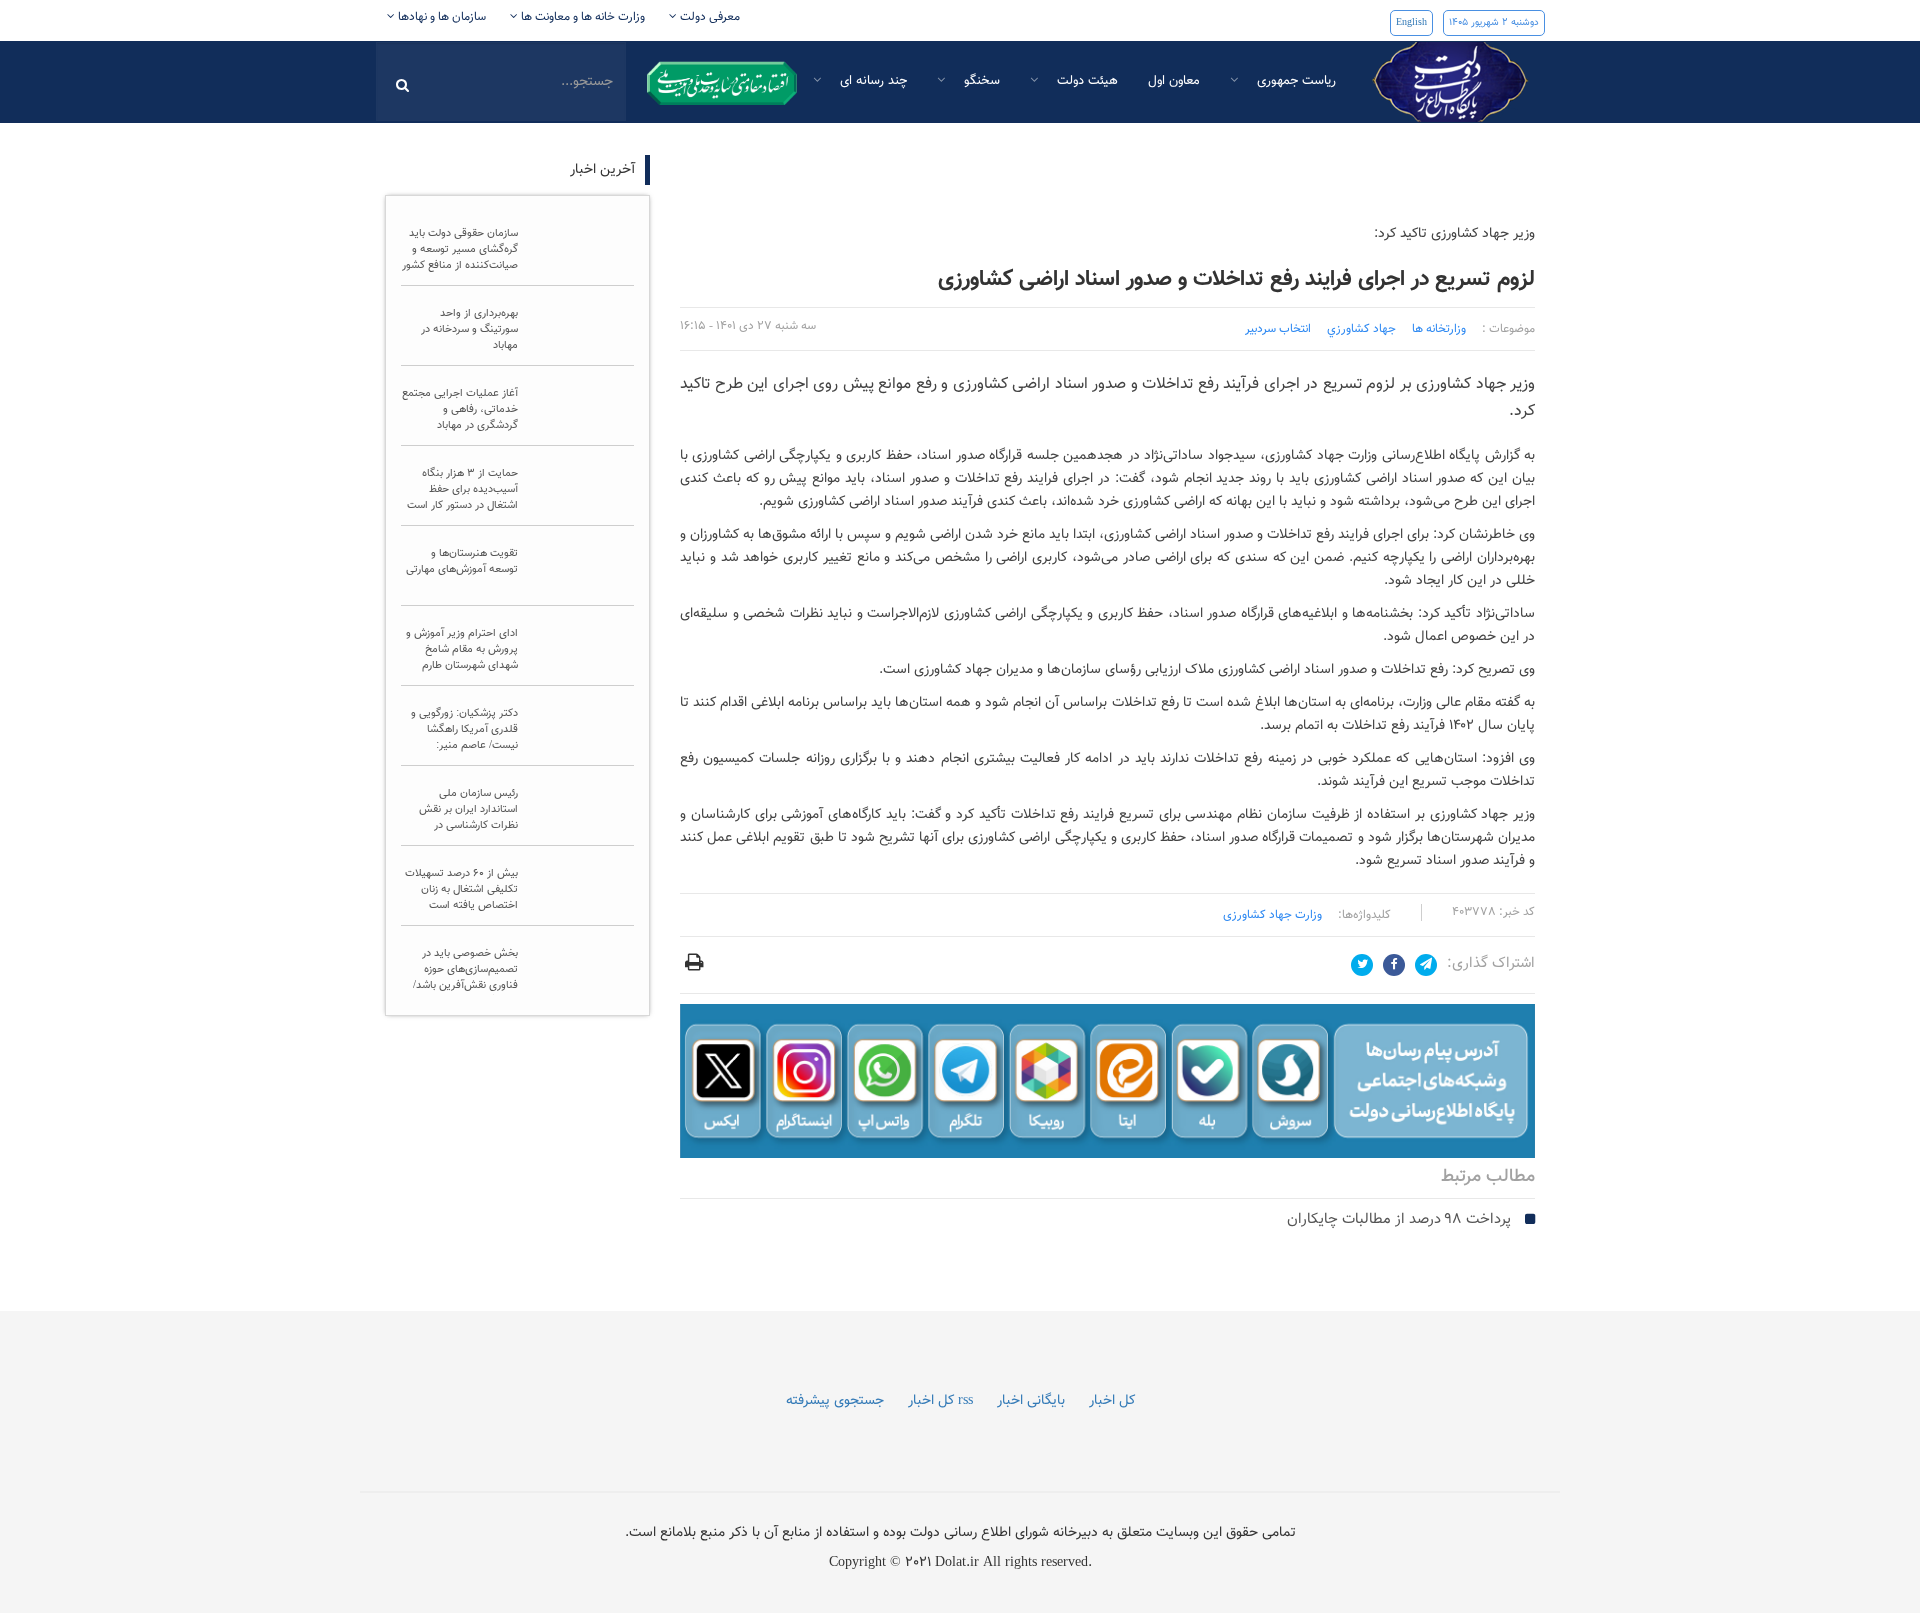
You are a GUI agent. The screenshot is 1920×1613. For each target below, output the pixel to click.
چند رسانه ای (871, 81)
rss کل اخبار (940, 1401)
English (1411, 22)
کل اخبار (1112, 1401)
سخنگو (980, 81)
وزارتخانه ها (1439, 329)
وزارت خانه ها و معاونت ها (581, 17)
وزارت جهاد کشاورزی (1272, 915)
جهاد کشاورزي (1361, 329)
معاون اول (1174, 81)
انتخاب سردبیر (1278, 329)
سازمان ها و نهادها (440, 17)
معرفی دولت (708, 17)
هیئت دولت (1085, 81)
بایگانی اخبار (1031, 1401)
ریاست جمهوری (1294, 81)
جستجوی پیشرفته (835, 1401)
